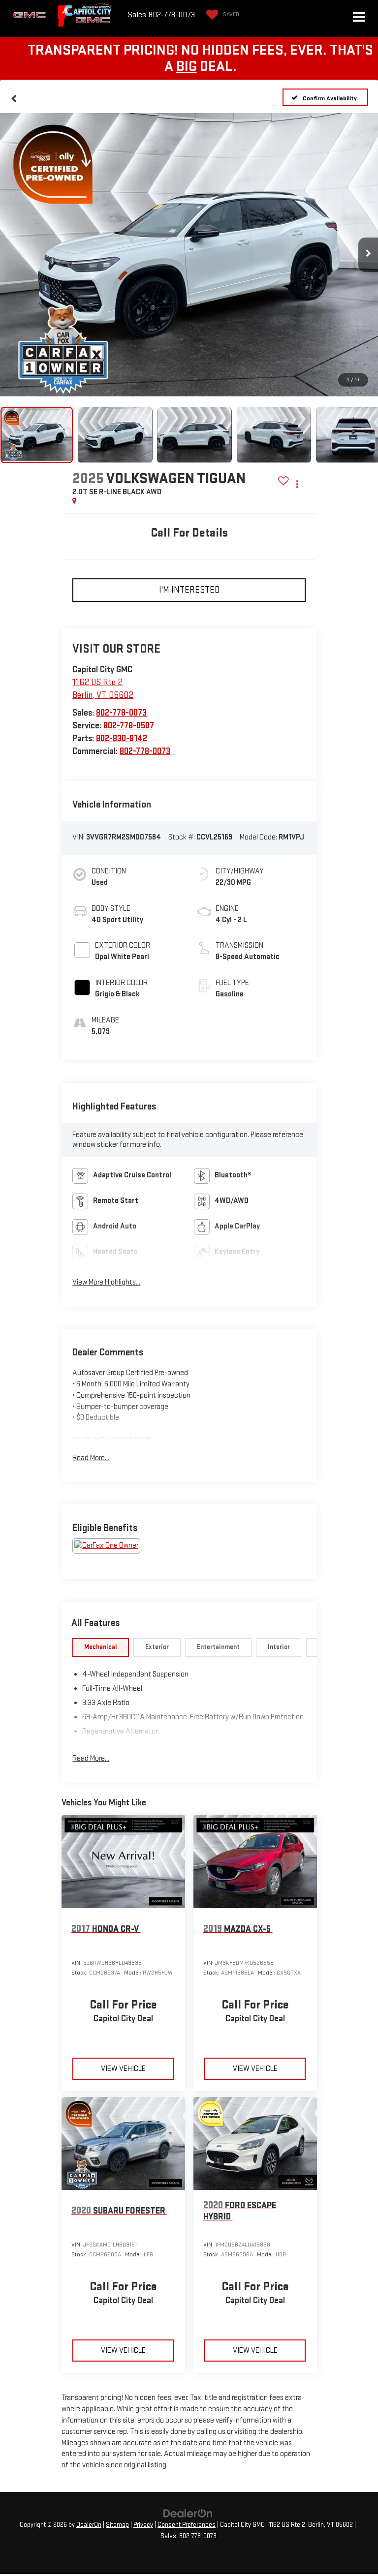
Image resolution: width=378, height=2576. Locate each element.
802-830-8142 (122, 738)
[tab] (101, 1647)
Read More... (91, 1458)
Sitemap (117, 2525)
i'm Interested (189, 590)
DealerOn (89, 2525)
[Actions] (297, 484)
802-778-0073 (121, 713)
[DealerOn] (188, 2513)
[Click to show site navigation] (359, 18)
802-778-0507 (129, 726)
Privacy (143, 2525)
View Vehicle (123, 2069)
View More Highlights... (106, 1282)
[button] (14, 97)
